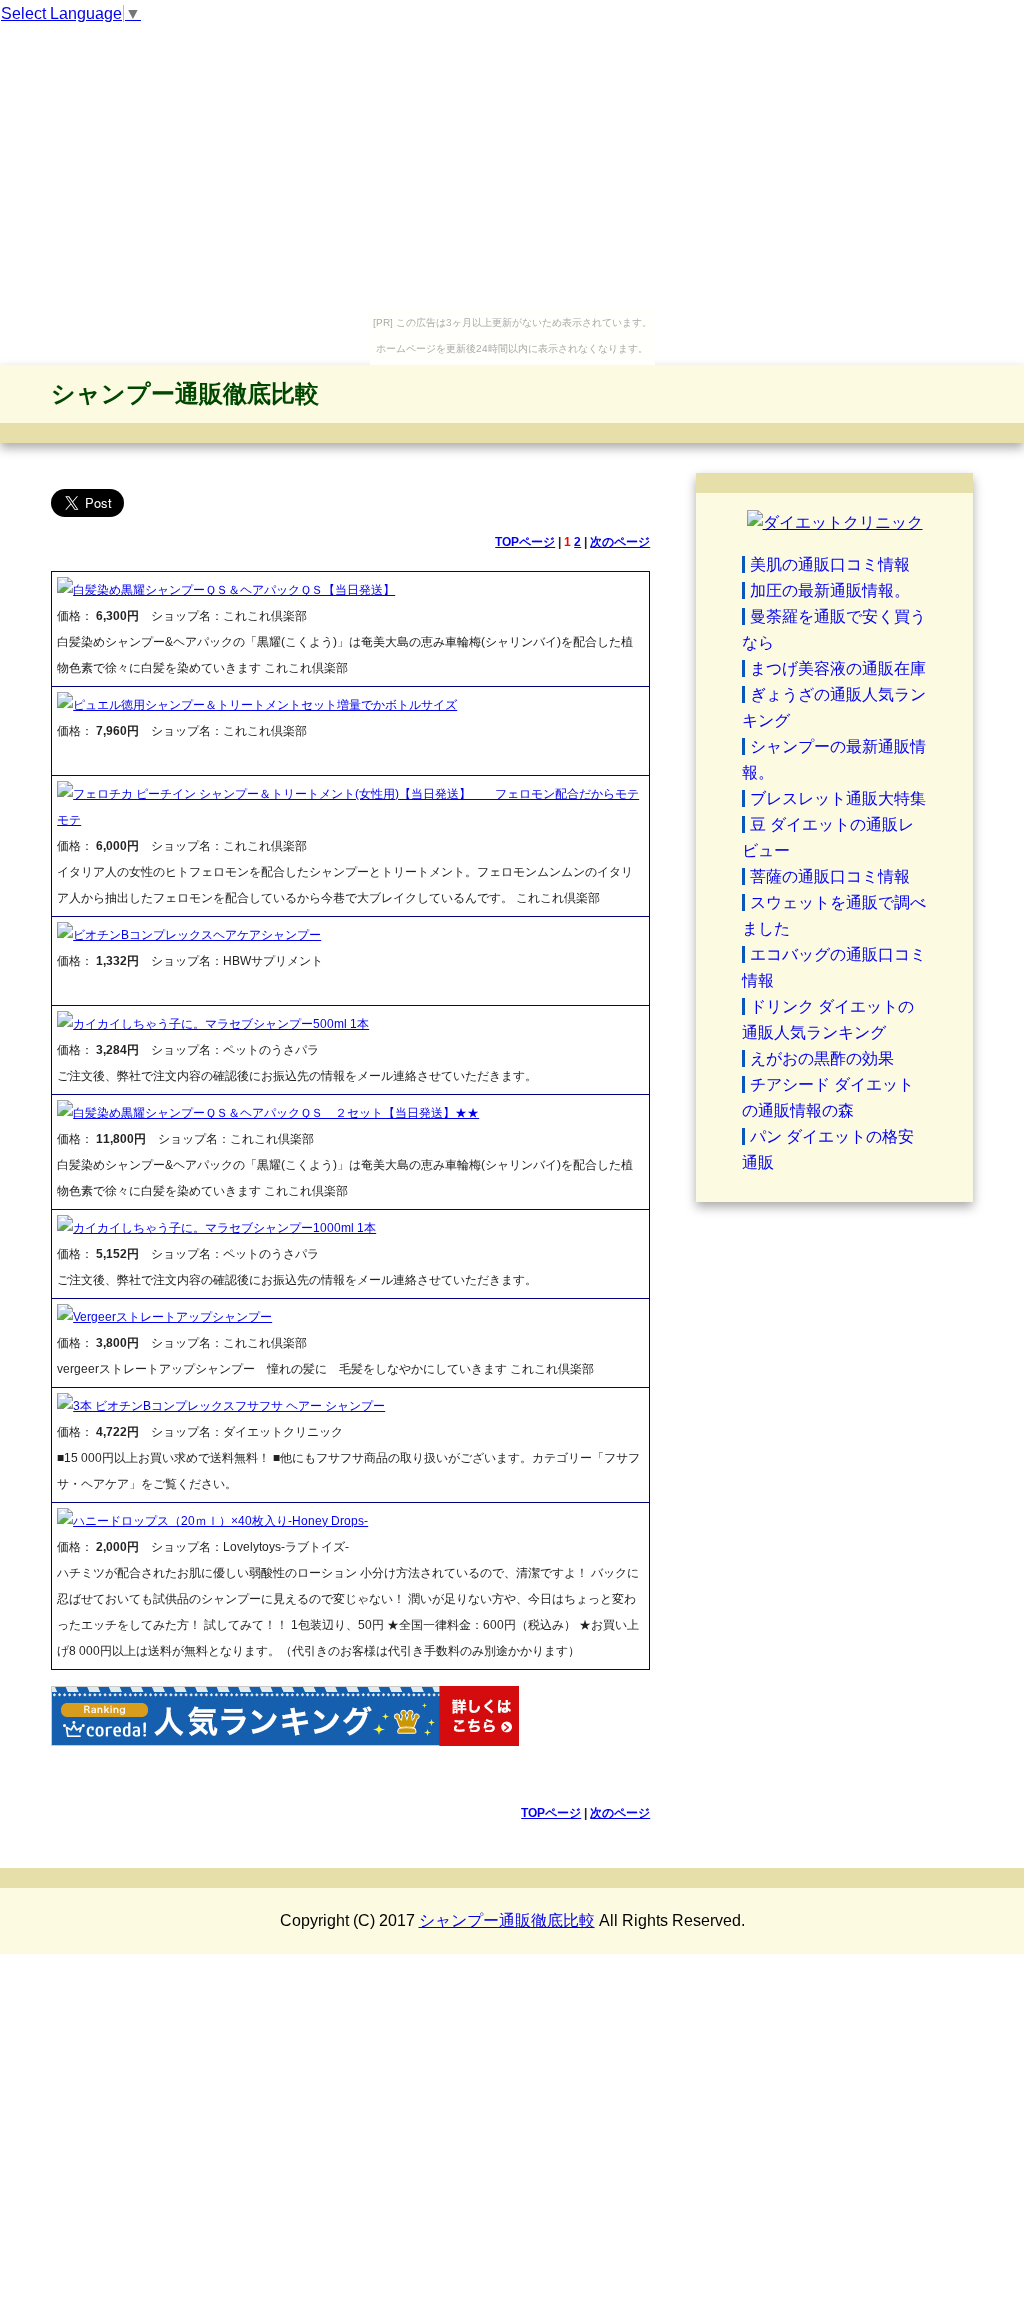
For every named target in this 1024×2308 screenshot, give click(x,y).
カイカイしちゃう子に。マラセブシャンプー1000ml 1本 (224, 1228)
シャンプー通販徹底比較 (185, 393)
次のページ (620, 542)
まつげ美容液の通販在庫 (838, 668)
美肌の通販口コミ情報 (830, 564)
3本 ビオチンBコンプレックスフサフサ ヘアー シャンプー (229, 1406)
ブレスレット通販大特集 (838, 798)
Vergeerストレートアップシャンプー (172, 1317)
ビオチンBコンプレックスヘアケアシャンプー (197, 935)
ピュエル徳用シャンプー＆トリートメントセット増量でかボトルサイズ (265, 705)
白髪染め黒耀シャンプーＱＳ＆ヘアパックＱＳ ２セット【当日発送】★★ (276, 1113)
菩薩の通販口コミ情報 (830, 876)
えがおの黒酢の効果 (822, 1058)
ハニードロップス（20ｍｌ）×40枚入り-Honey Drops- (220, 1521)
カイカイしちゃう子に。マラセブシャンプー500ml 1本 (221, 1024)
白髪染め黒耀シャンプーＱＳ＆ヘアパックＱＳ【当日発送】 (234, 590)
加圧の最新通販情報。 (830, 590)
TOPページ (525, 542)
